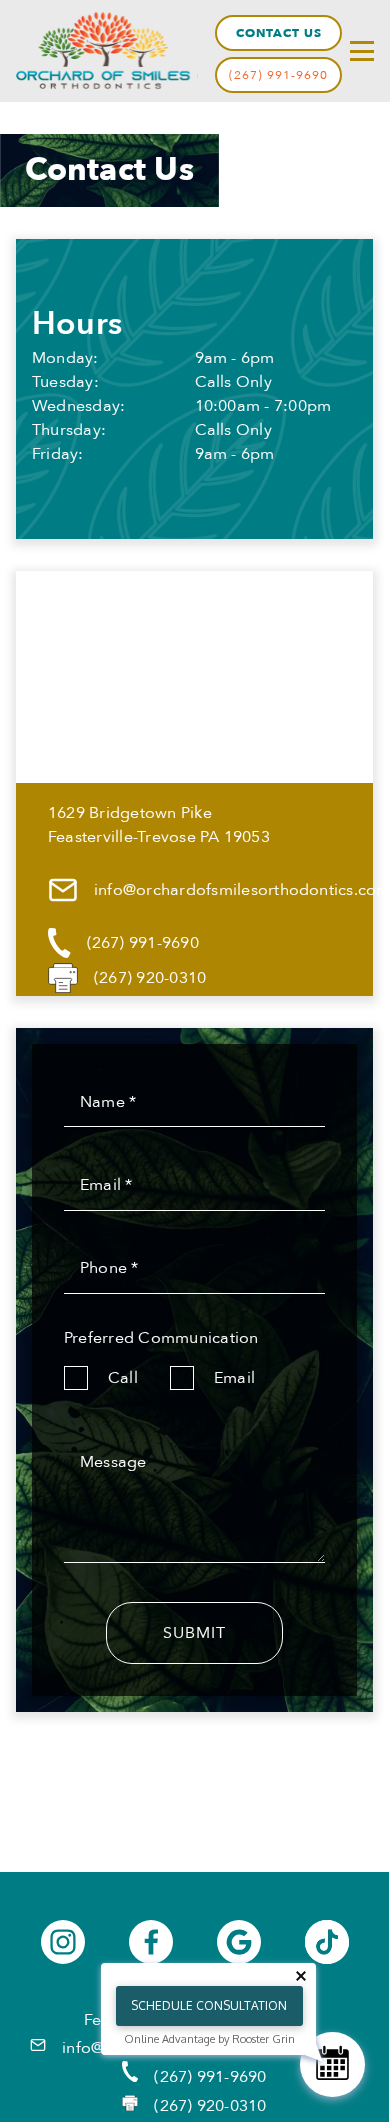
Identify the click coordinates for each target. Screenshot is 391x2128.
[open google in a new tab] (239, 1942)
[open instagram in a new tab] (63, 1942)
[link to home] (107, 51)
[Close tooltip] (301, 1976)
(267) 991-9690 (278, 75)
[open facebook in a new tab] (151, 1942)
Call (123, 1378)
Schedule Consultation (209, 2005)
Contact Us (279, 33)
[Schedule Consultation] (332, 2064)
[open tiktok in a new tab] (327, 1942)
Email (234, 1378)
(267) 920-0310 (210, 2106)
